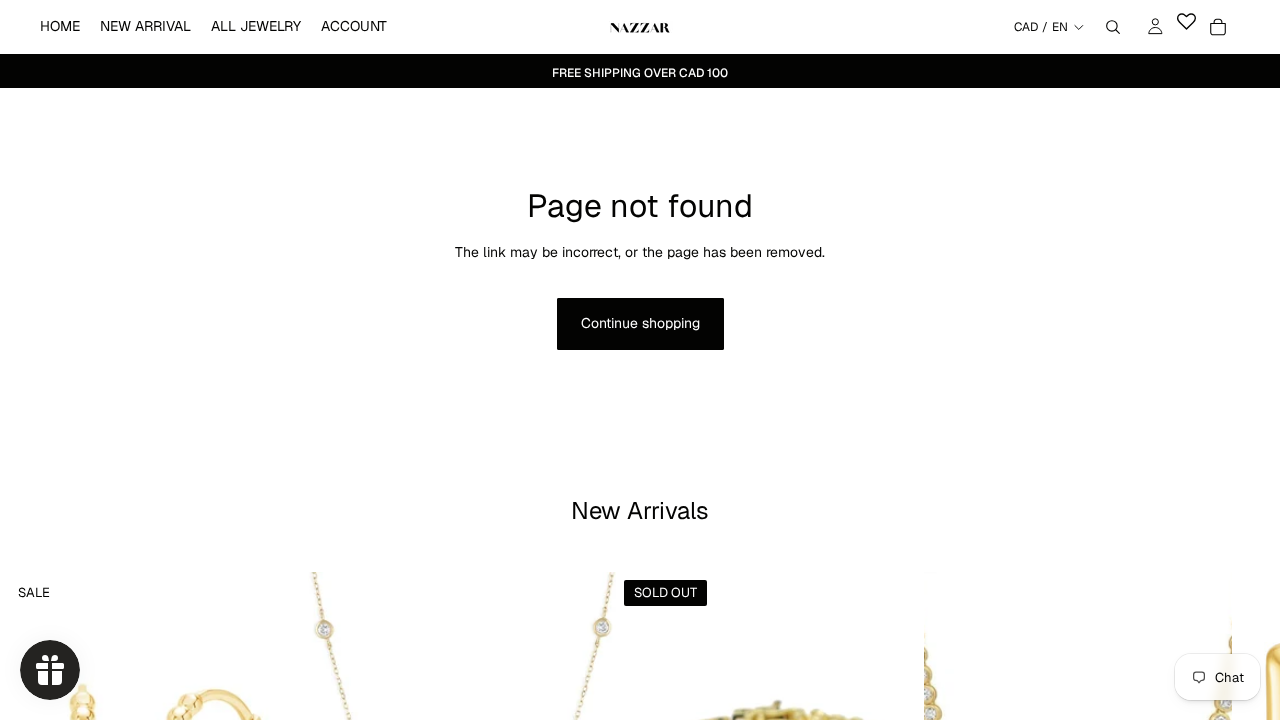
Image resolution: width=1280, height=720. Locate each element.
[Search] (1113, 27)
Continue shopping (640, 323)
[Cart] (1218, 27)
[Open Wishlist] (1186, 27)
